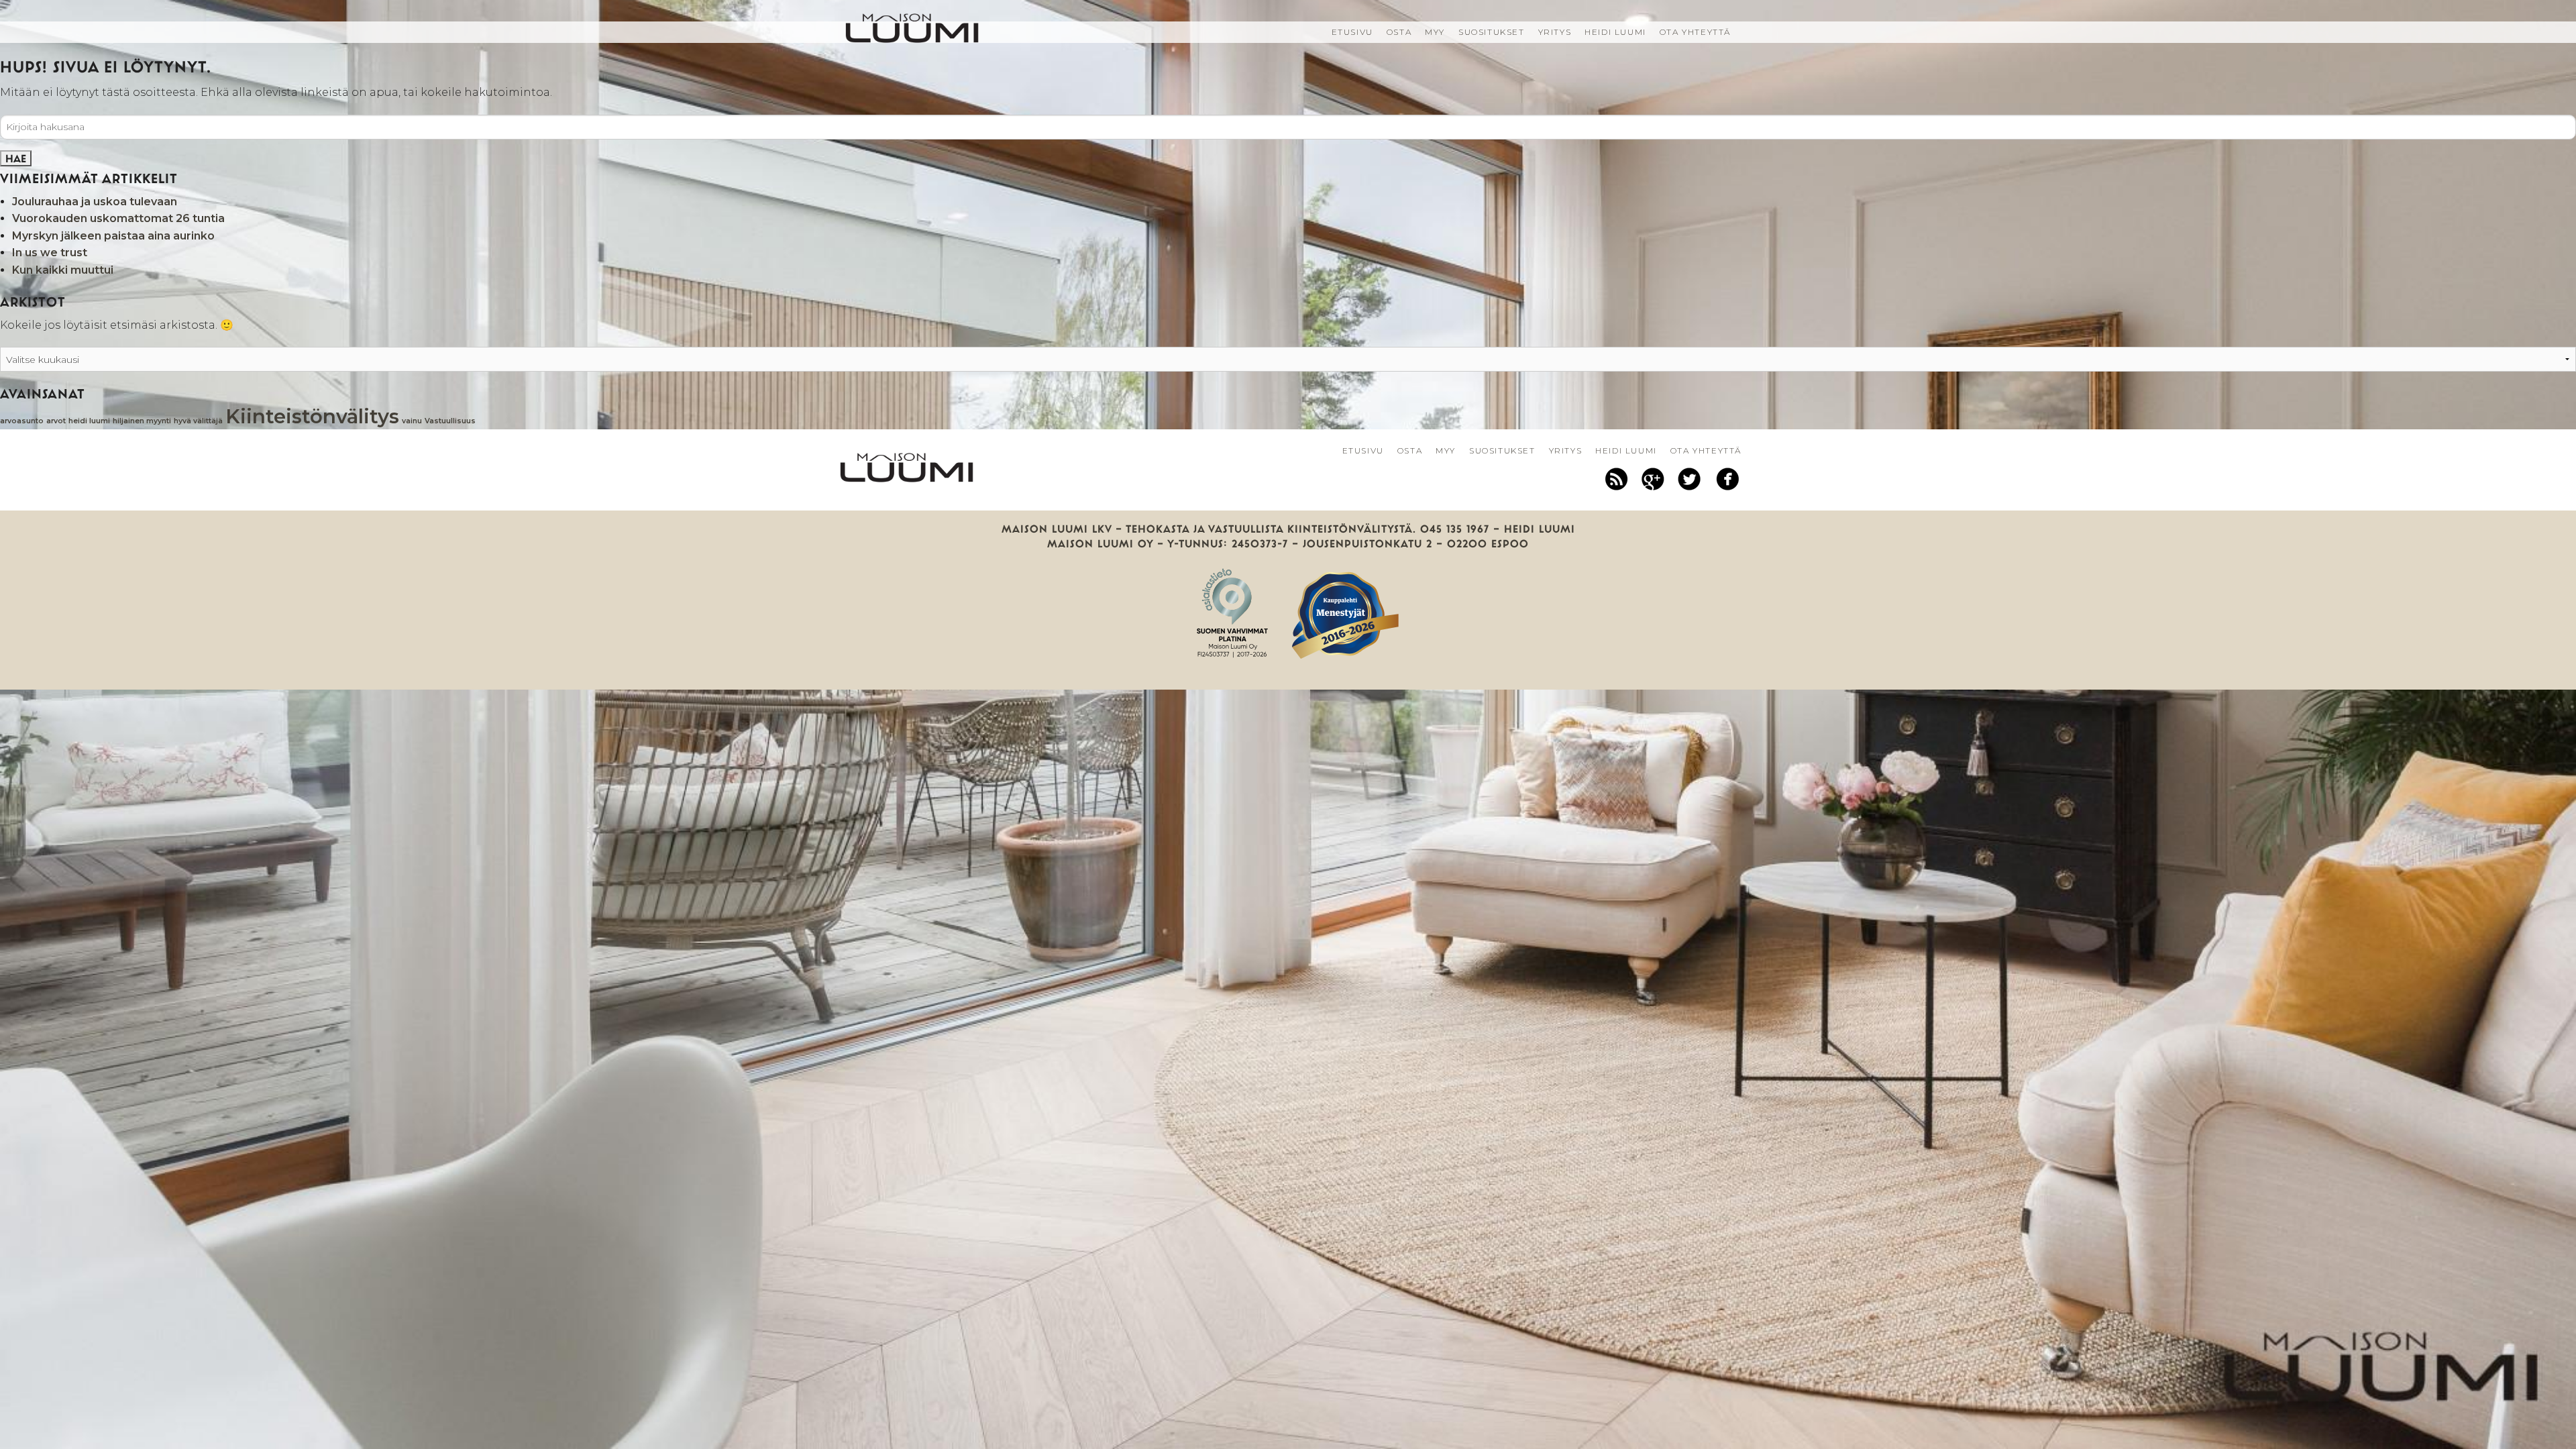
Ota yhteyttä (1695, 32)
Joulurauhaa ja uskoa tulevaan (95, 202)
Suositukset (1492, 32)
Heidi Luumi (1615, 32)
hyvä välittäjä (198, 421)
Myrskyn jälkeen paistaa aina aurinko (113, 236)
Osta (1399, 32)
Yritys (1555, 32)
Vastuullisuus (450, 421)
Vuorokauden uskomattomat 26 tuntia (118, 218)
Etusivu (1352, 32)
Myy (1435, 32)
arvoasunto (22, 421)
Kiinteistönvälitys (312, 416)
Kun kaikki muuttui (63, 270)
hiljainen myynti (142, 421)
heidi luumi (89, 421)
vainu (412, 421)
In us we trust (50, 253)
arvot (56, 421)
